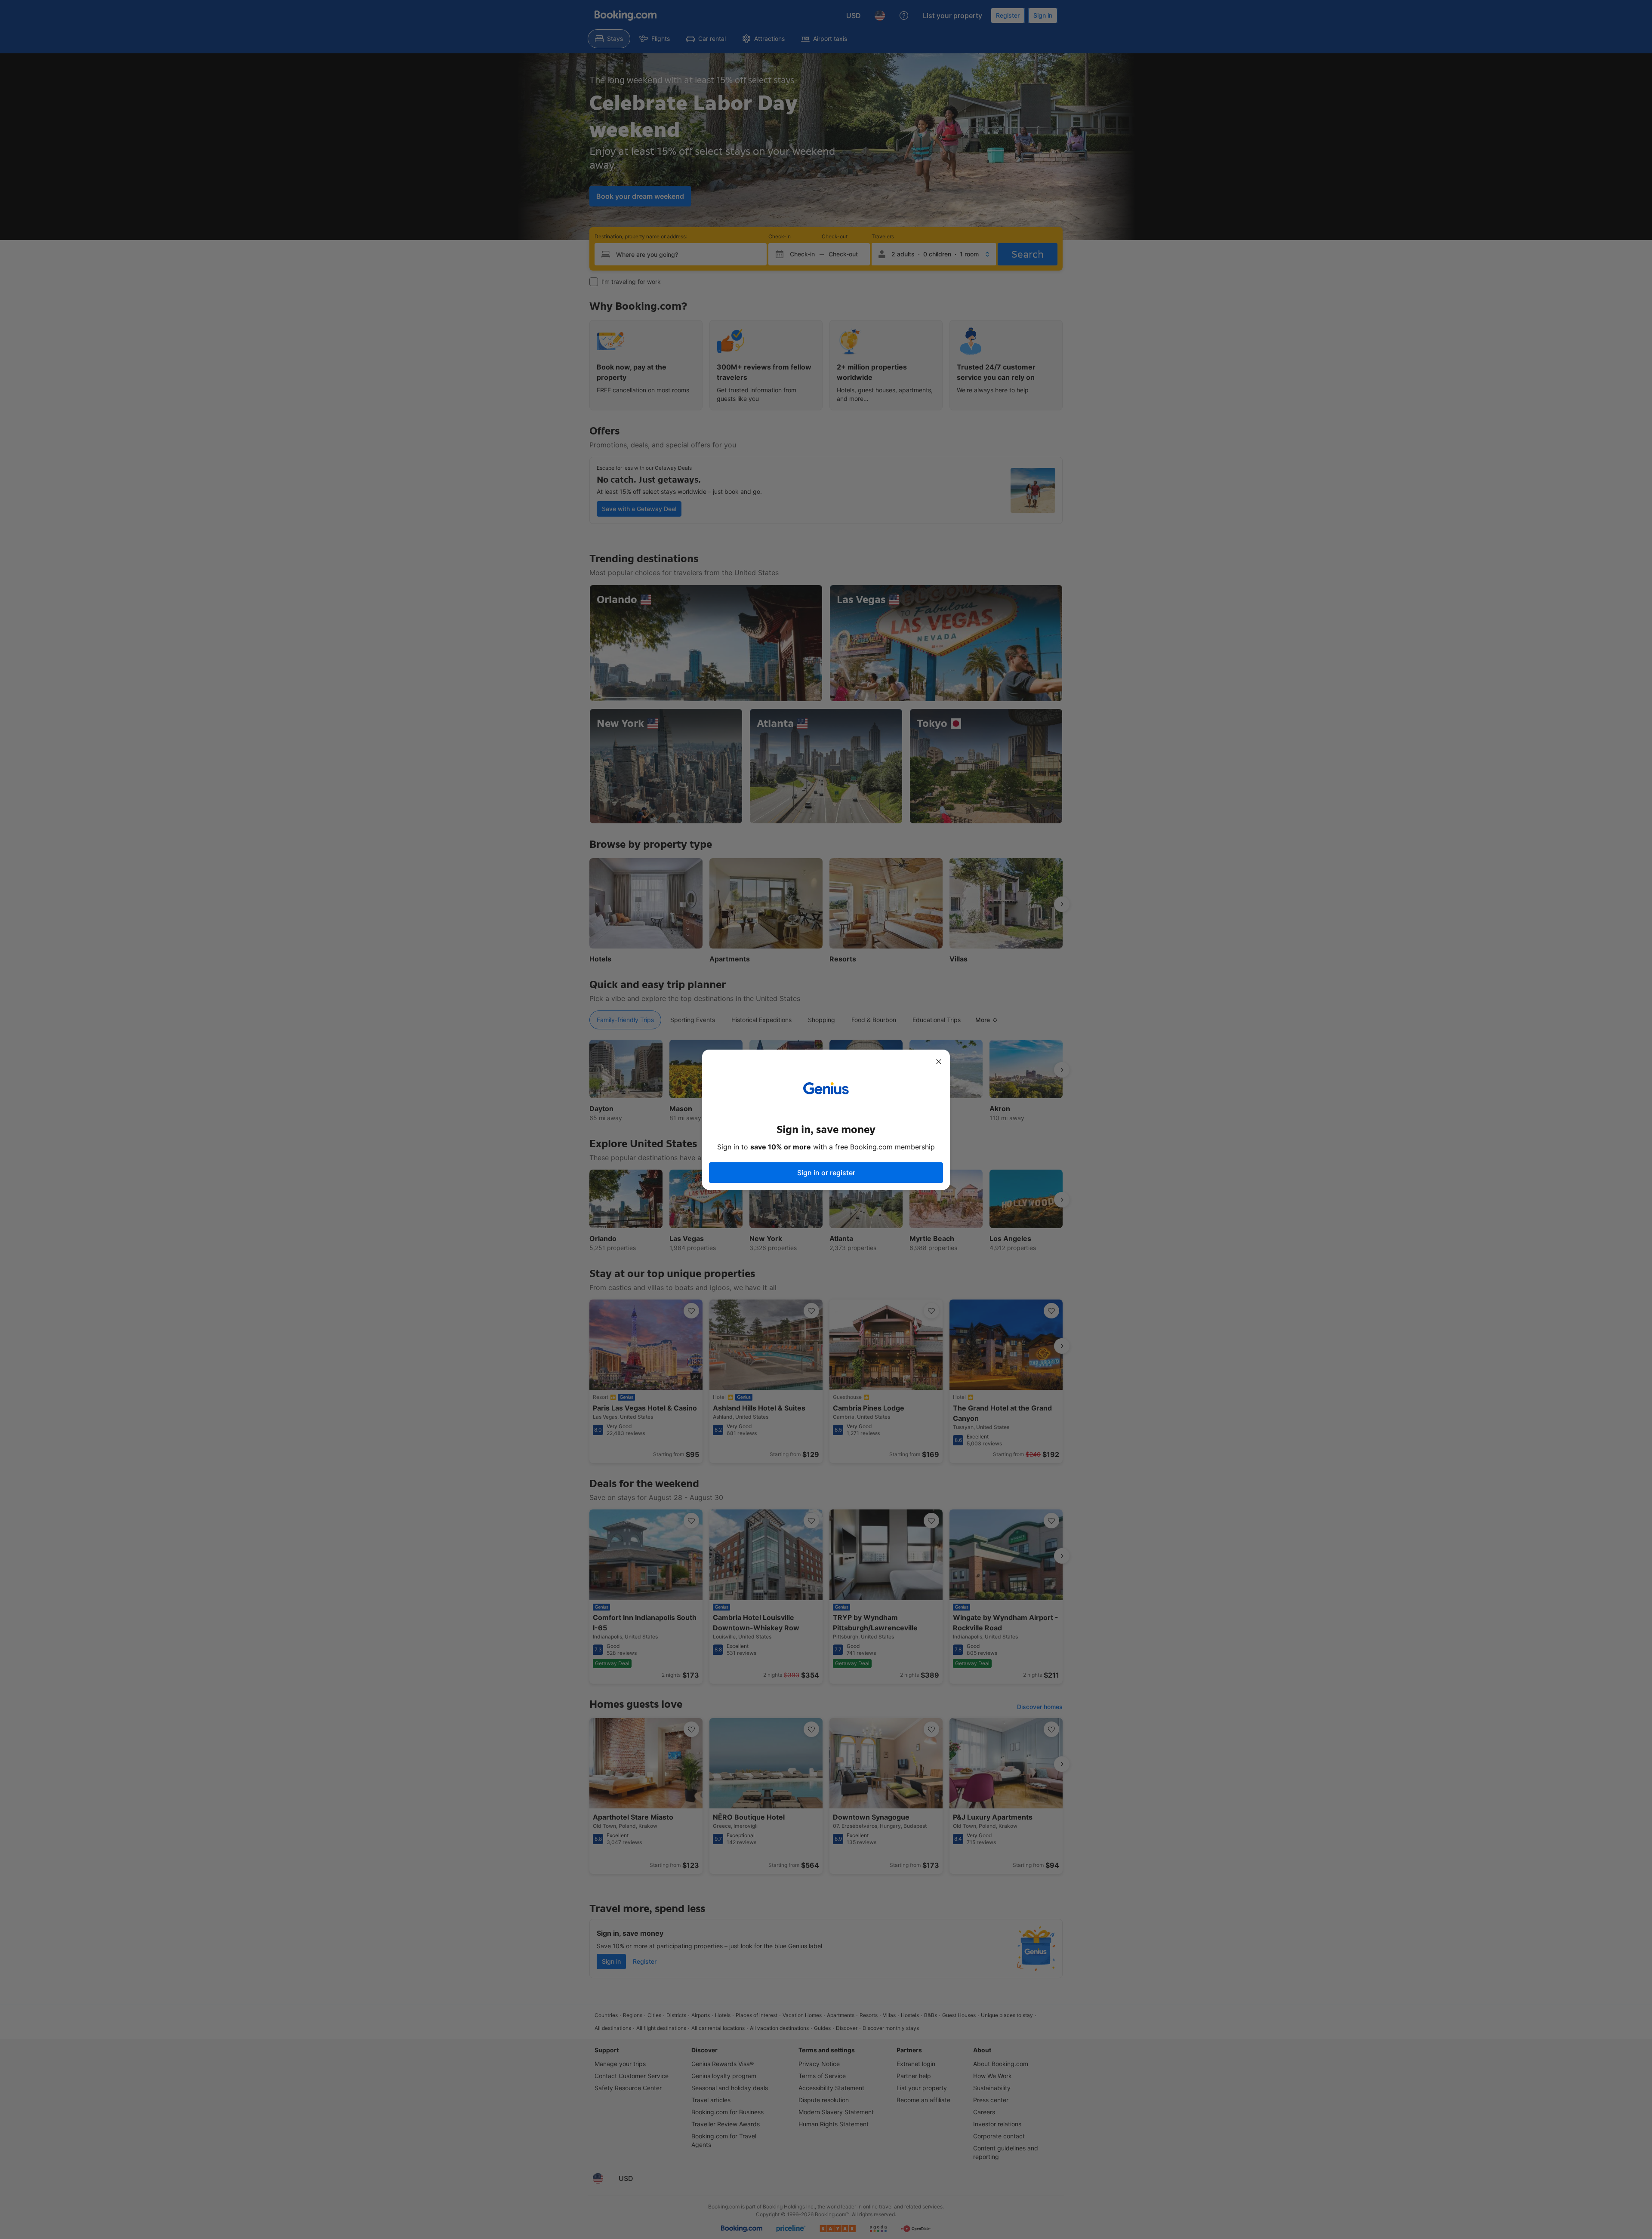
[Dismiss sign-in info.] (939, 1062)
